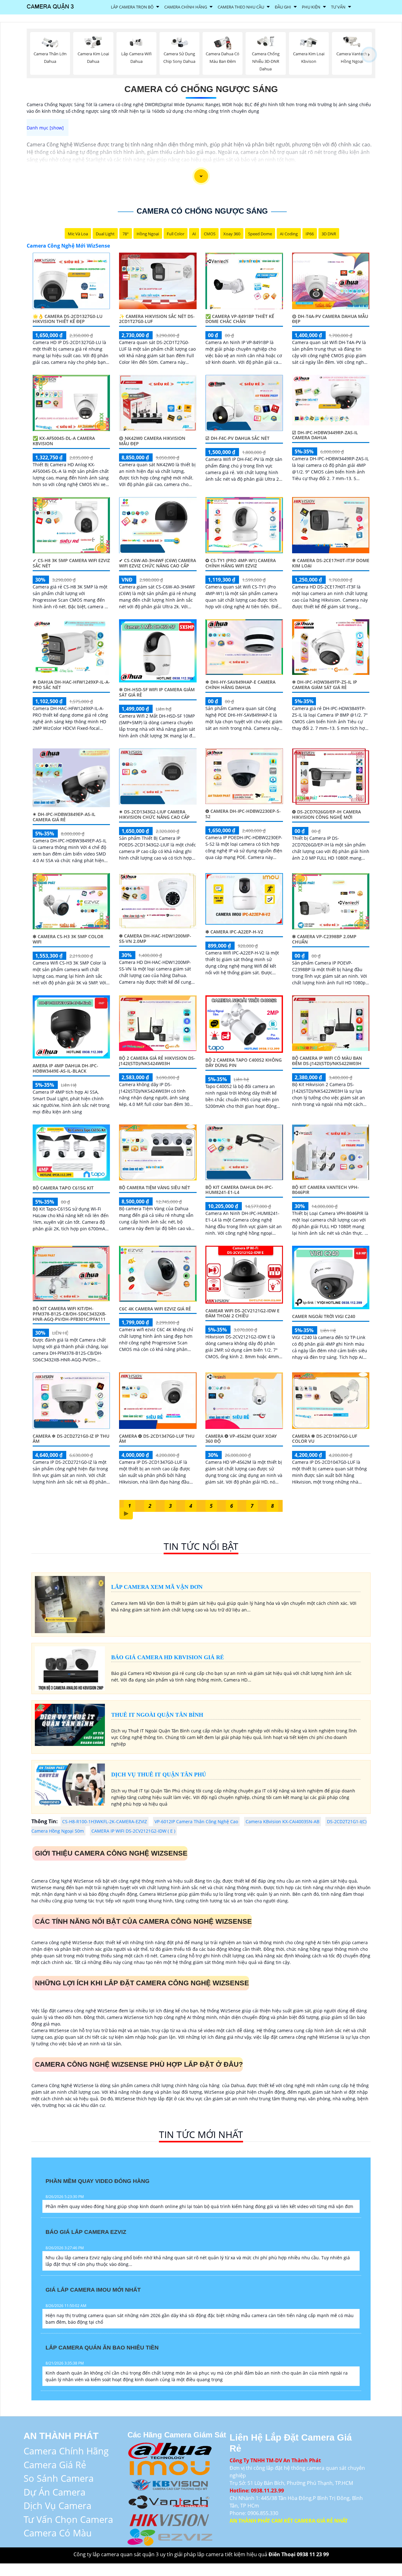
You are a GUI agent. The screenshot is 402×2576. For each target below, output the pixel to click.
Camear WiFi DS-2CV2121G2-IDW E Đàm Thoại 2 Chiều (242, 1313)
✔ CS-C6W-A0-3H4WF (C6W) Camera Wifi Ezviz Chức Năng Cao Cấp (158, 563)
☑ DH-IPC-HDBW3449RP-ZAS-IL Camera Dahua (325, 435)
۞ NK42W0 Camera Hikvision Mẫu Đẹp (152, 441)
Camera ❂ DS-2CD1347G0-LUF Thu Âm (157, 1439)
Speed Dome (260, 234)
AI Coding (289, 234)
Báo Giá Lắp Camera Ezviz (86, 2232)
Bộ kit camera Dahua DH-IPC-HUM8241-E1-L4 (239, 1190)
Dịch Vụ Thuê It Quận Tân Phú (159, 1775)
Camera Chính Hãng (186, 7)
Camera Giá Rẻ (55, 2465)
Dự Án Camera (54, 2492)
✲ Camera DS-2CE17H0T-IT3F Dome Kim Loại (331, 563)
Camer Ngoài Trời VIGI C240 (324, 1316)
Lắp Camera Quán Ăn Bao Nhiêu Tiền (102, 2348)
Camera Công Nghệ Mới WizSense (68, 246)
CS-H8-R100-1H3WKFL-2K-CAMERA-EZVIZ (105, 1821)
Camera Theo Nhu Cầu (241, 7)
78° (126, 234)
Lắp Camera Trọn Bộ (132, 7)
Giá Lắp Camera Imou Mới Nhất (93, 2290)
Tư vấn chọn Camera (68, 2519)
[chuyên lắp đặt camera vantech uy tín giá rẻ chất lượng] (170, 2501)
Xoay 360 (232, 234)
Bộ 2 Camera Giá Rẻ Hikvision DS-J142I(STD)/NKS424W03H (157, 1061)
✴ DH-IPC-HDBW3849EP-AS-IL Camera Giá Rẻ (64, 817)
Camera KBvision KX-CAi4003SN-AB (282, 1821)
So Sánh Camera (59, 2478)
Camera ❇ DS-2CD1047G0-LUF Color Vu (325, 1439)
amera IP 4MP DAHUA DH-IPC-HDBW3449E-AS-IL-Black (65, 1068)
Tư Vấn (338, 7)
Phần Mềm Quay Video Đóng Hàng (98, 2181)
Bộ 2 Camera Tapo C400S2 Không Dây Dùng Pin (244, 1063)
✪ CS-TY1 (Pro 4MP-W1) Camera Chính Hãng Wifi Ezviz (241, 563)
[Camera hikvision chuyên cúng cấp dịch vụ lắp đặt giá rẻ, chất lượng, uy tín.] (170, 2519)
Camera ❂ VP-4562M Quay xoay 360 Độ (241, 1439)
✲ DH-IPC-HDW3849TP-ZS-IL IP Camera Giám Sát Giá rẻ (325, 685)
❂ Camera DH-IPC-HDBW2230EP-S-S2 (243, 814)
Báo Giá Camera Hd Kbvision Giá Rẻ (168, 1657)
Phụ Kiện (311, 7)
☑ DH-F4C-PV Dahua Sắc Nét (237, 438)
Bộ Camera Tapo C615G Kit (63, 1188)
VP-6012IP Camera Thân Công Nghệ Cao (196, 1821)
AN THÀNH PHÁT (61, 2436)
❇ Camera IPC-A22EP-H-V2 (234, 932)
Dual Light (105, 234)
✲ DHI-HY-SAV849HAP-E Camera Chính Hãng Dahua (240, 685)
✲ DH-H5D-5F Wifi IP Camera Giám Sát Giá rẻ (157, 692)
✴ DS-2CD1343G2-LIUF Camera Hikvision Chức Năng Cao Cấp (154, 814)
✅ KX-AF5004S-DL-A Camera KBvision (64, 441)
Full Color (176, 234)
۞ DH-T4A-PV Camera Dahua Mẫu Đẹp (330, 319)
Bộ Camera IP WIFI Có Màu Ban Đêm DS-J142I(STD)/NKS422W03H (327, 1061)
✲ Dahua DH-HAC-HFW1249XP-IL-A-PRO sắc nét (71, 685)
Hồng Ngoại (148, 234)
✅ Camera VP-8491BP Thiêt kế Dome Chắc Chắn (240, 319)
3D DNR (329, 234)
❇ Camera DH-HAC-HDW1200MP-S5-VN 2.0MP (155, 938)
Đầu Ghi (283, 7)
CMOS (210, 234)
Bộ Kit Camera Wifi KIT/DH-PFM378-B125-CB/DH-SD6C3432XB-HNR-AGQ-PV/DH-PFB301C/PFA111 (70, 1314)
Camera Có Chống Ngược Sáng (201, 89)
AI (194, 234)
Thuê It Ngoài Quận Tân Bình (157, 1715)
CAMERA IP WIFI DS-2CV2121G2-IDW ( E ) (133, 1831)
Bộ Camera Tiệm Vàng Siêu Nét (155, 1187)
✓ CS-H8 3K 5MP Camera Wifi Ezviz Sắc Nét (71, 563)
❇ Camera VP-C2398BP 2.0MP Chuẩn (324, 939)
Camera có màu (58, 2533)
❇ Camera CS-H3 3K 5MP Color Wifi (68, 939)
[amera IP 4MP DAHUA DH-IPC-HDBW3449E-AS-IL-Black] (71, 1026)
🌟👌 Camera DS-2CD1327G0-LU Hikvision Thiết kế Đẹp (68, 319)
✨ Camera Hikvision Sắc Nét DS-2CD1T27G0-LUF (157, 319)
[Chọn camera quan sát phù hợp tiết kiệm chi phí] (369, 55)
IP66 (310, 234)
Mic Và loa (78, 234)
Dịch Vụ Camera (57, 2505)
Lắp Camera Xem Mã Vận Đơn (157, 1587)
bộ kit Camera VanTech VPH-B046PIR (326, 1190)
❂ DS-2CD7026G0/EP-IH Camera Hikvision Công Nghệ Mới (326, 814)
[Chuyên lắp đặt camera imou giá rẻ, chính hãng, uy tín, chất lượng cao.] (170, 2467)
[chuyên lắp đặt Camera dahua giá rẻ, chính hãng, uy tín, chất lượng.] (170, 2450)
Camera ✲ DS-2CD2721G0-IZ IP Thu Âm (71, 1439)
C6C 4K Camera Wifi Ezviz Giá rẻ (155, 1309)
